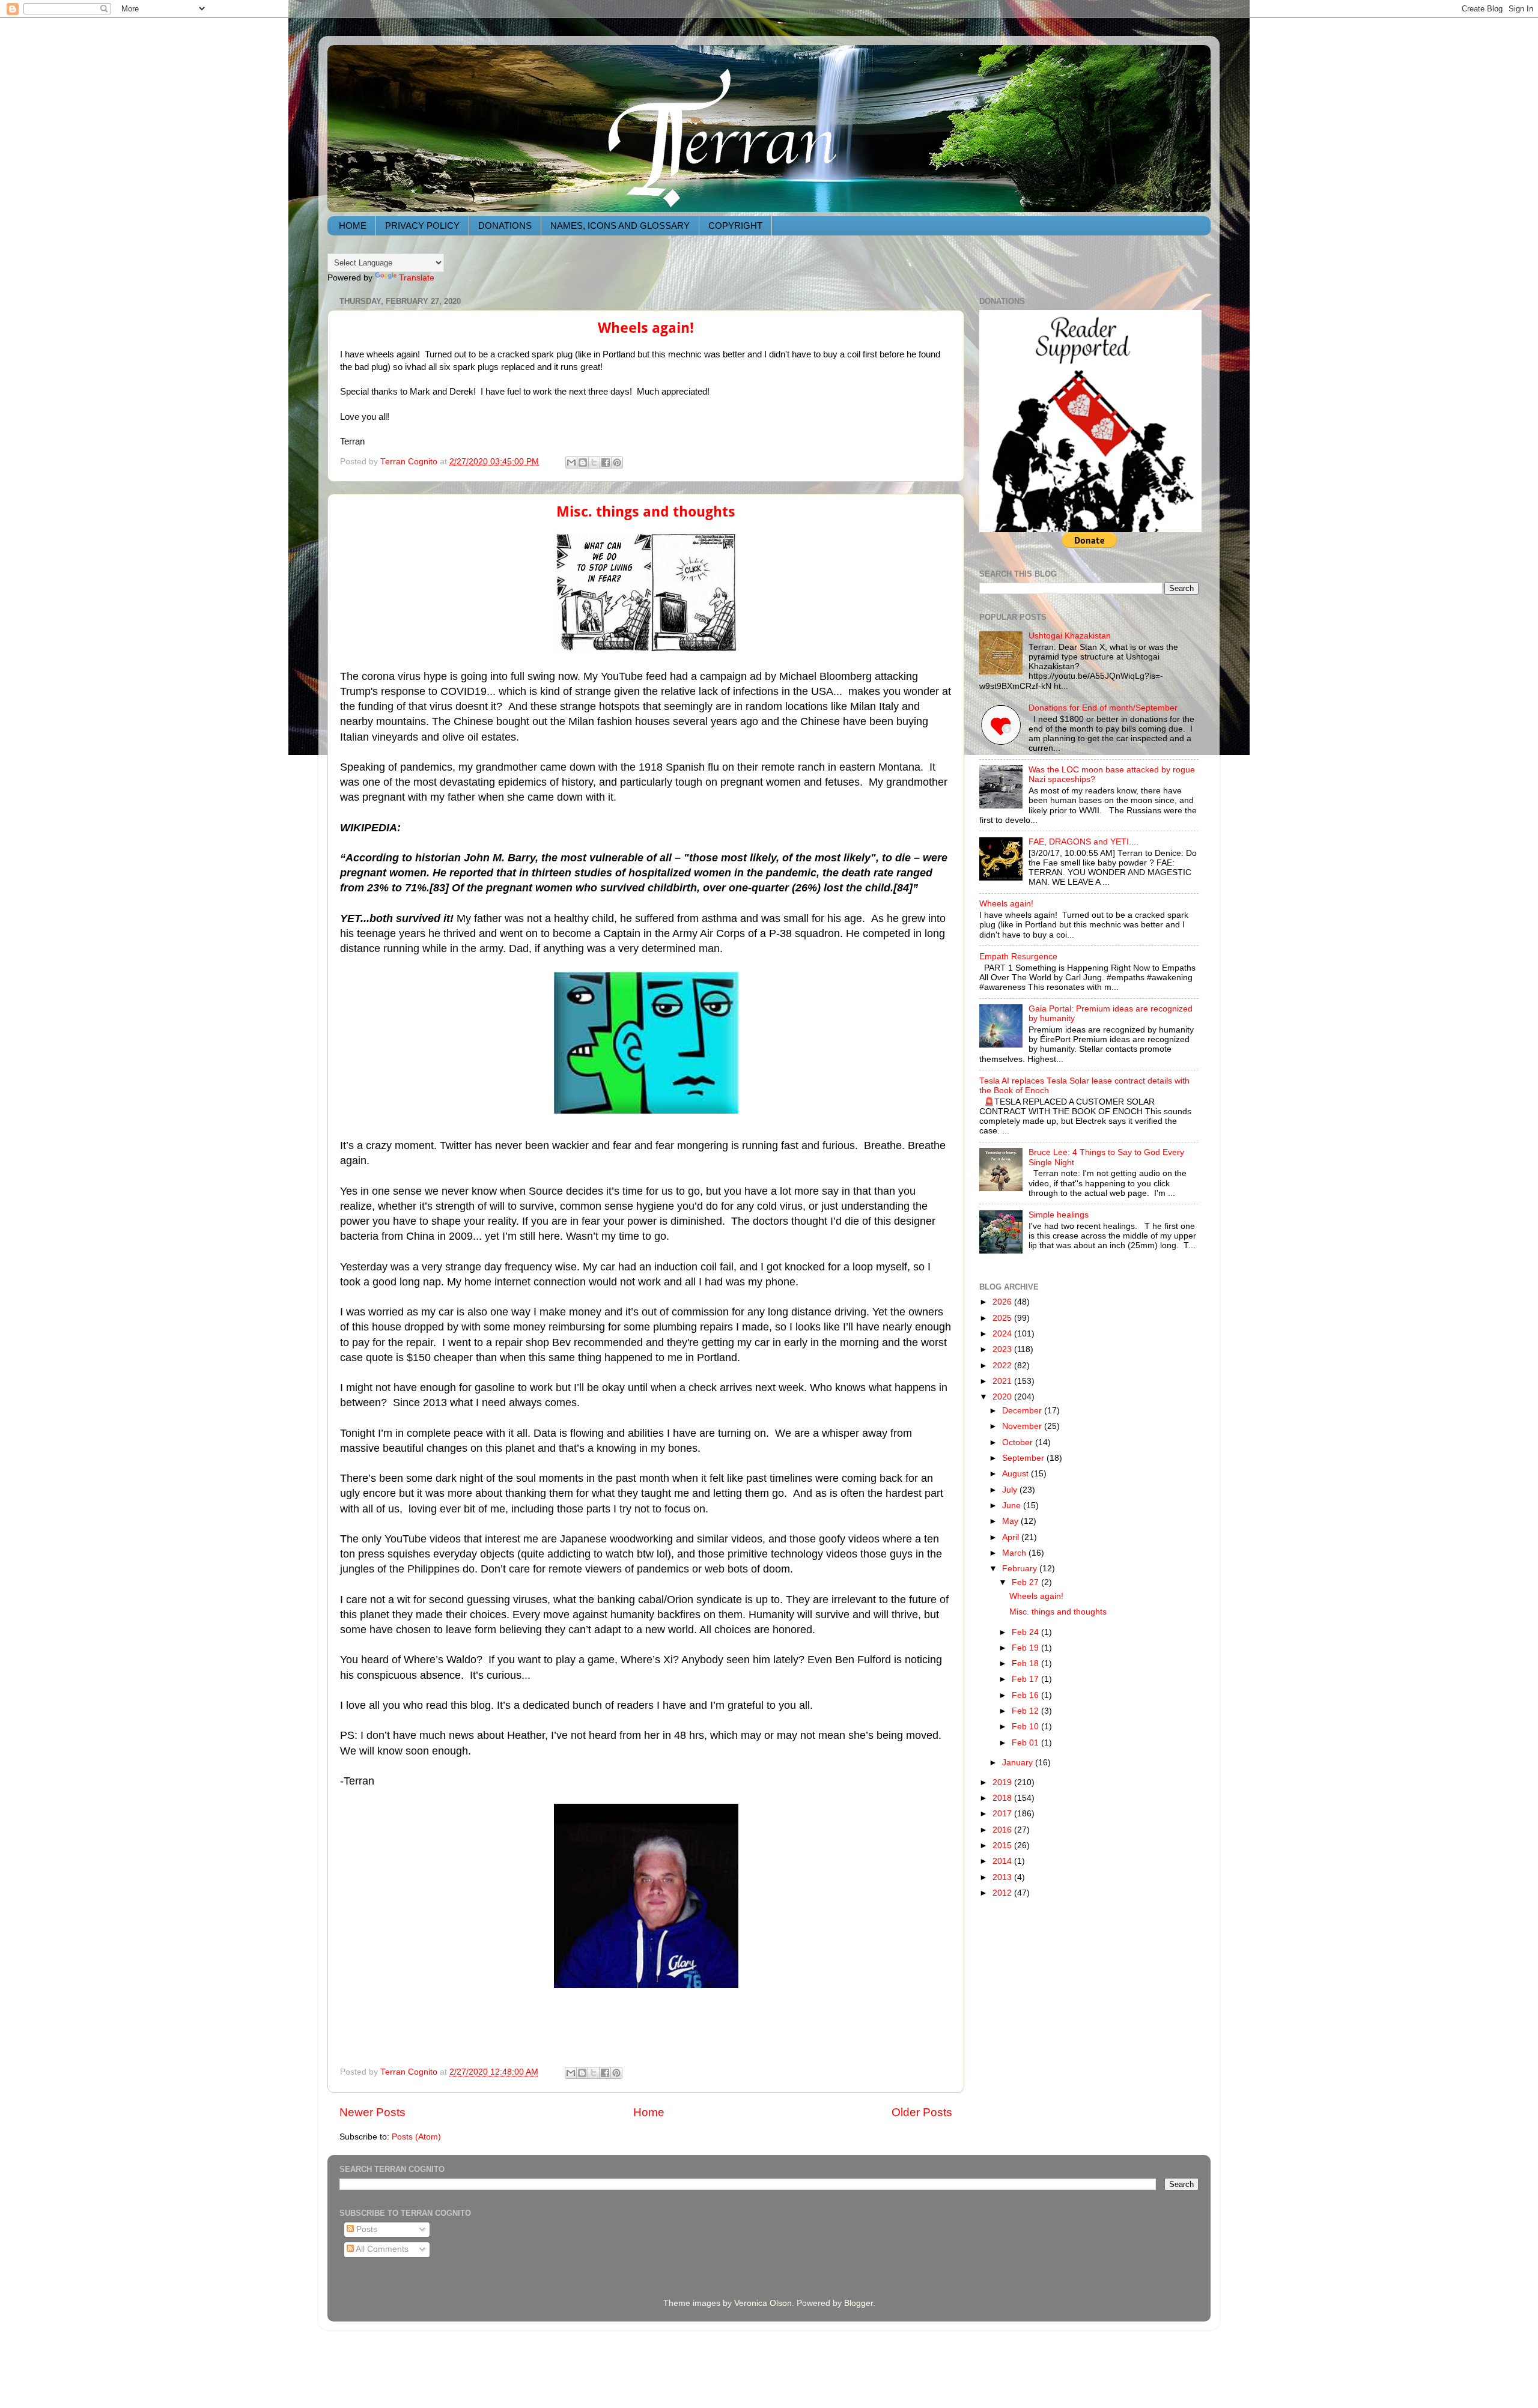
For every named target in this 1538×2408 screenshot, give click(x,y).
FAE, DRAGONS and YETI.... (1084, 842)
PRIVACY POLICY (422, 226)
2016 (1003, 1830)
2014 (1003, 1861)
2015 (1003, 1845)
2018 (1003, 1798)
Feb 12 (1026, 1711)
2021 (1003, 1381)
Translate (417, 278)
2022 (1003, 1366)
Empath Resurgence (1018, 957)
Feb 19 (1026, 1648)
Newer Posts (372, 2112)
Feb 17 (1026, 1679)
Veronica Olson (763, 2303)
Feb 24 (1026, 1632)
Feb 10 (1026, 1727)
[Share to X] (594, 462)
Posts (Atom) (416, 2137)
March (1015, 1553)
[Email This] (571, 462)
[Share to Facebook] (606, 462)
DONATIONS (505, 226)
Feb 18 (1026, 1663)
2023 (1003, 1349)
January (1019, 1763)
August (1017, 1474)
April (1012, 1537)
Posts (366, 2229)
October (1019, 1442)
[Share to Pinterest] (617, 462)
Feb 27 (1026, 1582)
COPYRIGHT (735, 226)
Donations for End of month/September (1103, 708)
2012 (1003, 1893)
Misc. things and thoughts (646, 512)
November (1023, 1426)
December (1023, 1411)
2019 (1003, 1782)
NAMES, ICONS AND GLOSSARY (620, 226)
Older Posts (922, 2112)
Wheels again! (646, 328)
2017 (1003, 1814)
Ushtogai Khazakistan (1070, 636)
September (1024, 1458)
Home (649, 2112)
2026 (1003, 1302)
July (1011, 1490)
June (1013, 1506)
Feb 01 (1026, 1743)
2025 (1003, 1318)
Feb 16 (1026, 1695)
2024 (1003, 1334)
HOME (353, 226)
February (1021, 1569)
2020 (1003, 1397)
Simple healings (1059, 1215)
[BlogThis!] (583, 462)
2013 (1003, 1877)
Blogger (859, 2303)
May (1011, 1521)
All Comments (381, 2249)
